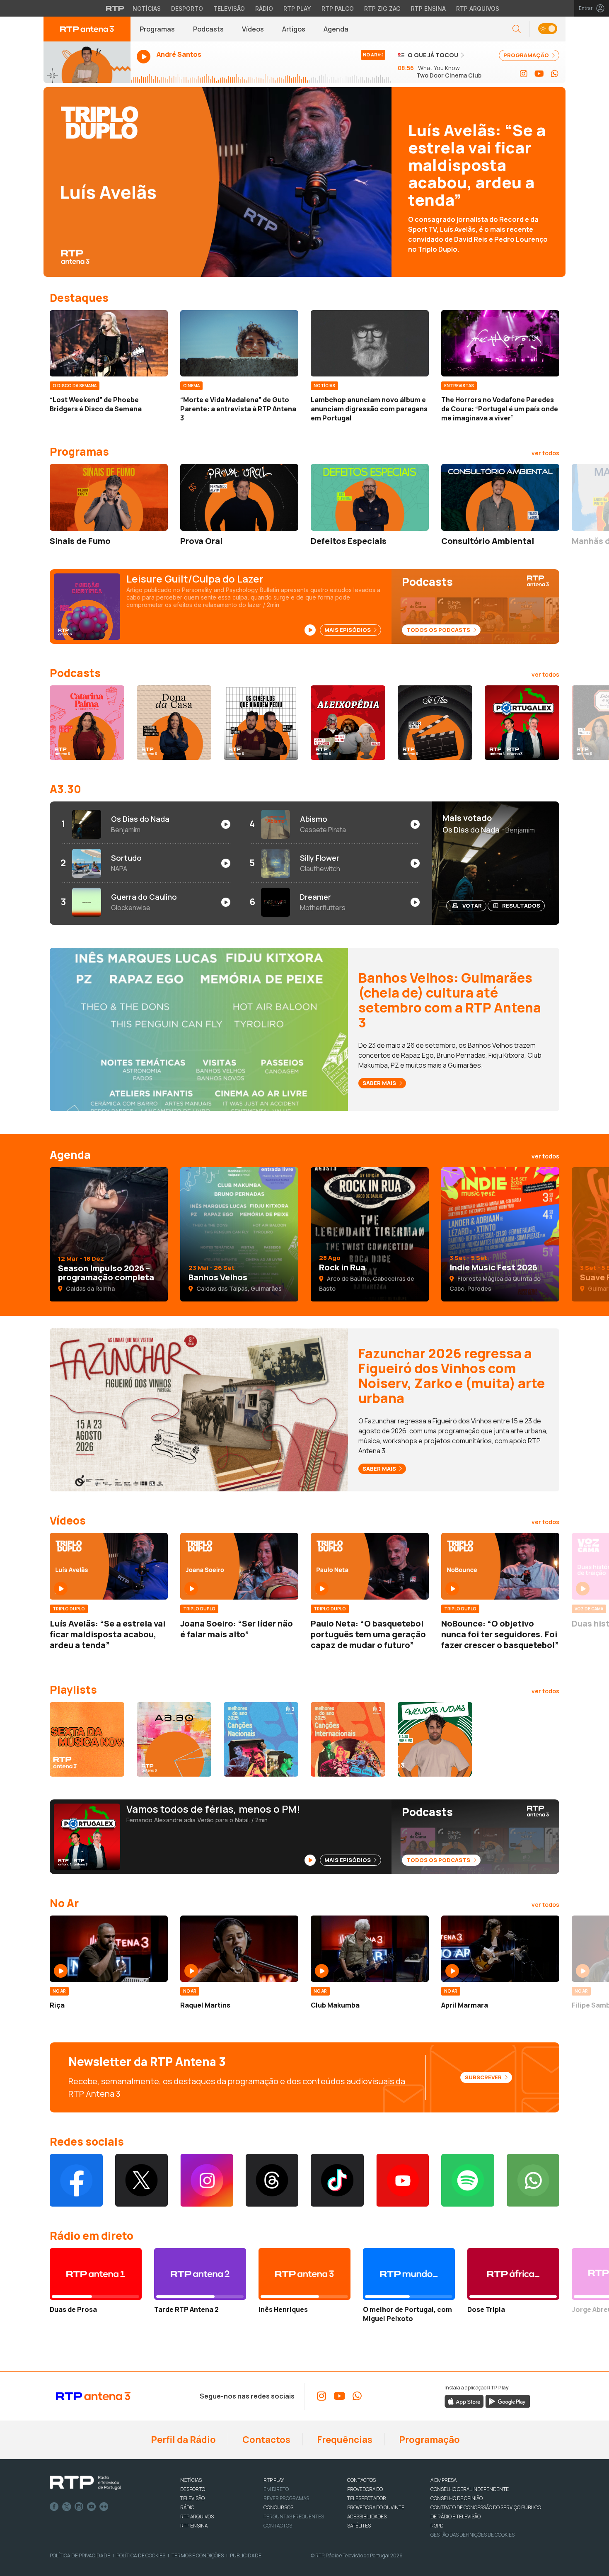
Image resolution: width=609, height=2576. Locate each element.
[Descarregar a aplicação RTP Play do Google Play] (508, 2401)
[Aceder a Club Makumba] (370, 1949)
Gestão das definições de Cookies (472, 2535)
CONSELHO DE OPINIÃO (457, 2498)
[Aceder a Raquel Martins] (239, 1949)
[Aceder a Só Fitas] (435, 723)
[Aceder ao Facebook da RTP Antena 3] (76, 2180)
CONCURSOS (278, 2507)
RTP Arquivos (478, 8)
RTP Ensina (428, 8)
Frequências (344, 2440)
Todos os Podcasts (439, 630)
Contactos (266, 2440)
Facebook (54, 2507)
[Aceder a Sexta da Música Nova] (87, 1739)
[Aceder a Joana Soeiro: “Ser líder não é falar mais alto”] (239, 1566)
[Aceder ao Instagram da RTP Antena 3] (524, 74)
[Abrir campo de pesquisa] (517, 29)
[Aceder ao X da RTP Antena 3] (142, 2180)
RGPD (437, 2526)
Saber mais (380, 1083)
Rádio (264, 8)
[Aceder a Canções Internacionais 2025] (348, 1739)
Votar (472, 906)
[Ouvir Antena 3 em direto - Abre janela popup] (87, 62)
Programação (429, 2440)
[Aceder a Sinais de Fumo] (109, 497)
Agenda (336, 29)
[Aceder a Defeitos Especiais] (370, 497)
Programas (157, 29)
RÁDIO (187, 2507)
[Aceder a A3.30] (174, 1739)
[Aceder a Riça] (109, 1949)
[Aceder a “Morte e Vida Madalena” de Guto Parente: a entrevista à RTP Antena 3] (239, 343)
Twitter (67, 2507)
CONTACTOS (361, 2480)
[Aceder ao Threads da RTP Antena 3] (272, 2180)
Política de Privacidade (80, 2555)
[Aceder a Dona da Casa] (174, 723)
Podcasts (208, 29)
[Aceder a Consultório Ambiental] (500, 497)
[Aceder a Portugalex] (522, 723)
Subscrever (484, 2077)
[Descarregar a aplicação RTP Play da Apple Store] (464, 2401)
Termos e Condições (198, 2555)
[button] (547, 29)
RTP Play (297, 8)
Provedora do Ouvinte (376, 2507)
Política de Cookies (141, 2555)
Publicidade (246, 2555)
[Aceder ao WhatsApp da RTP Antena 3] (555, 74)
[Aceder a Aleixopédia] (348, 723)
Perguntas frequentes (294, 2517)
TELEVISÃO (192, 2498)
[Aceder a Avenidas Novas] (435, 1739)
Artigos (294, 29)
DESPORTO (193, 2489)
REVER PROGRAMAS (286, 2498)
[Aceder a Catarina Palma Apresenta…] (87, 723)
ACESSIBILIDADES (367, 2517)
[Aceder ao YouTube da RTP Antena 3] (539, 74)
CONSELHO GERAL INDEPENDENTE (470, 2489)
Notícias (147, 8)
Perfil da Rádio (182, 2440)
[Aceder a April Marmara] (500, 1949)
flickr (104, 2507)
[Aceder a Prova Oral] (239, 497)
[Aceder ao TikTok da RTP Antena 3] (337, 2180)
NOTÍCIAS (191, 2480)
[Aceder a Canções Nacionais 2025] (261, 1739)
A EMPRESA (443, 2480)
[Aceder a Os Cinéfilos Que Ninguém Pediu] (261, 723)
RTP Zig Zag (382, 8)
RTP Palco (338, 8)
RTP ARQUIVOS (197, 2517)
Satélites (359, 2526)
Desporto (187, 8)
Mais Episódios (348, 630)
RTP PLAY (274, 2480)
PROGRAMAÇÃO (527, 55)
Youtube (92, 2507)
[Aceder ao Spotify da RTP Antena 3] (468, 2180)
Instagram (79, 2507)
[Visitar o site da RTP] (115, 8)
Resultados (521, 906)
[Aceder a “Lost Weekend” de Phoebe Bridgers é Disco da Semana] (109, 343)
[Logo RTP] (85, 2483)
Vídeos (253, 29)
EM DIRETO (276, 2489)
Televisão (229, 8)
